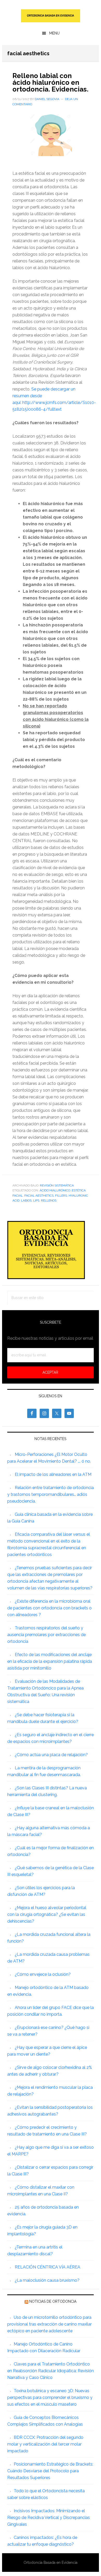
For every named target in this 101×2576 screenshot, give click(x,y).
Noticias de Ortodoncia (53, 2301)
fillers (61, 1196)
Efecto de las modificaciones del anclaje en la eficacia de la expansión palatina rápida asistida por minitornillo (50, 1661)
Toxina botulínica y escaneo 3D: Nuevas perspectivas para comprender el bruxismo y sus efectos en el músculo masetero (50, 2397)
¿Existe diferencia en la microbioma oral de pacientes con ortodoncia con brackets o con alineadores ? (49, 1608)
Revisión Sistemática (57, 1185)
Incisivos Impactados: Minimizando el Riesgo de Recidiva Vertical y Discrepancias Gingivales (49, 2518)
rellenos (49, 1200)
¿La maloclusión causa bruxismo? (47, 2280)
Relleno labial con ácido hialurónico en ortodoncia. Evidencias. (50, 82)
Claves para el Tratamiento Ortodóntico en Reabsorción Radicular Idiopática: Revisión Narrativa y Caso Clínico (51, 2371)
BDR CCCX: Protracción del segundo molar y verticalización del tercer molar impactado (45, 2444)
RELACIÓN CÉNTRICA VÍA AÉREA (48, 2267)
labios (26, 1200)
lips (36, 1200)
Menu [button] (54, 33)
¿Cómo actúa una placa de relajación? (51, 1755)
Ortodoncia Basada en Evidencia (51, 16)
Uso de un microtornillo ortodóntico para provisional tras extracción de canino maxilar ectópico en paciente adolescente (49, 2324)
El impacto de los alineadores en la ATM (53, 1474)
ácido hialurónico (55, 1190)
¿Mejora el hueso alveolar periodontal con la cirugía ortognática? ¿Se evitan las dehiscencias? (47, 1914)
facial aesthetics (39, 1196)
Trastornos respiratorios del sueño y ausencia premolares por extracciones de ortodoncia (46, 1635)
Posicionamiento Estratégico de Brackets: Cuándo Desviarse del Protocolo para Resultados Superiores (50, 2471)
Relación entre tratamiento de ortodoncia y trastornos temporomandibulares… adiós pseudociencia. (51, 1494)
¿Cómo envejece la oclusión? (43, 1974)
